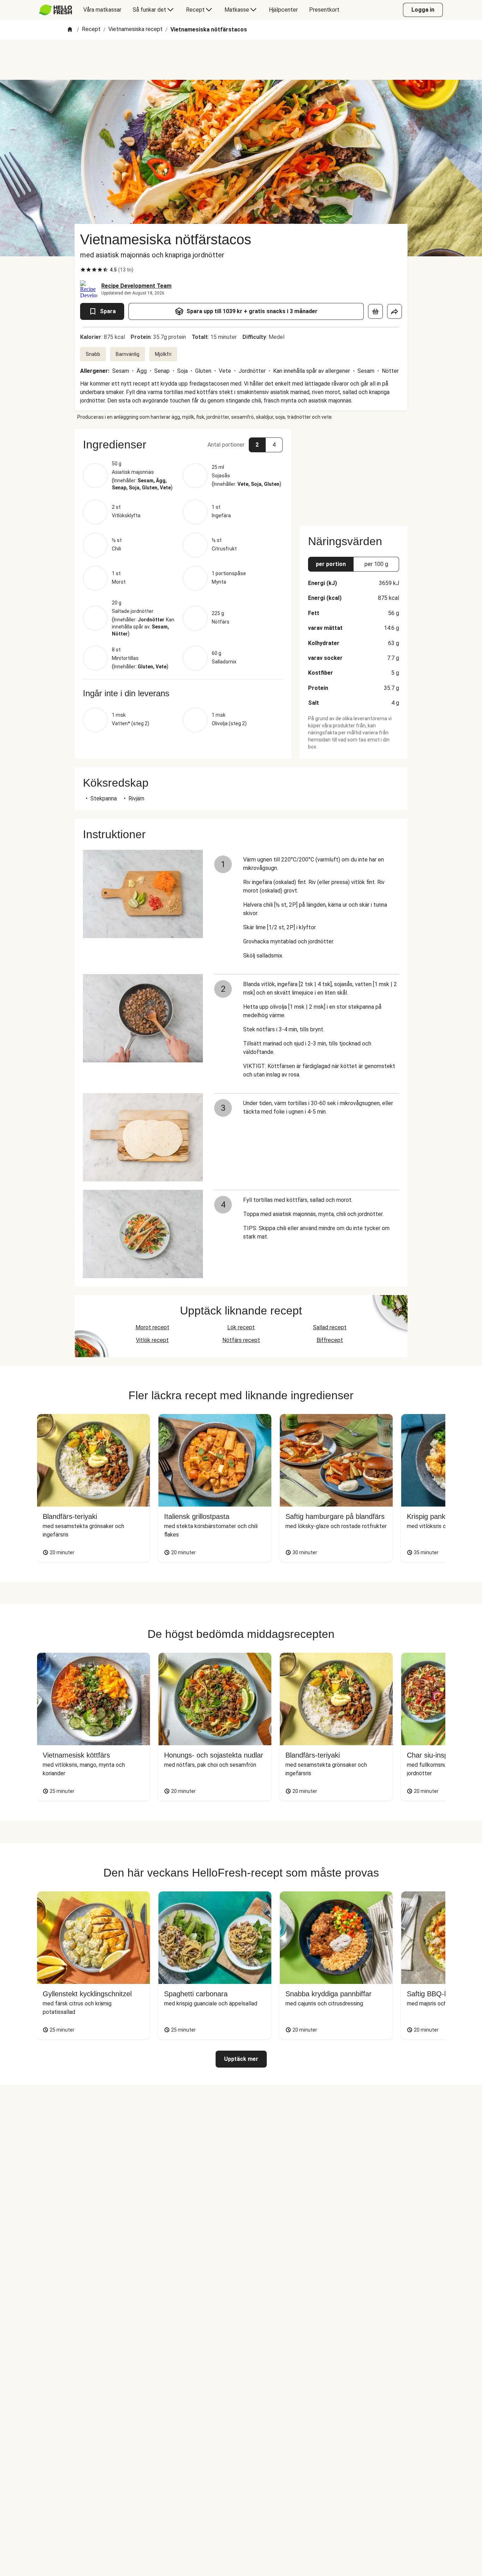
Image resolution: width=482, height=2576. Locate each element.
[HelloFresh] (56, 10)
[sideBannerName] (354, 473)
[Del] (394, 311)
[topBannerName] (241, 60)
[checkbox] (83, 270)
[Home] (70, 30)
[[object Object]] (375, 311)
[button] (183, 445)
